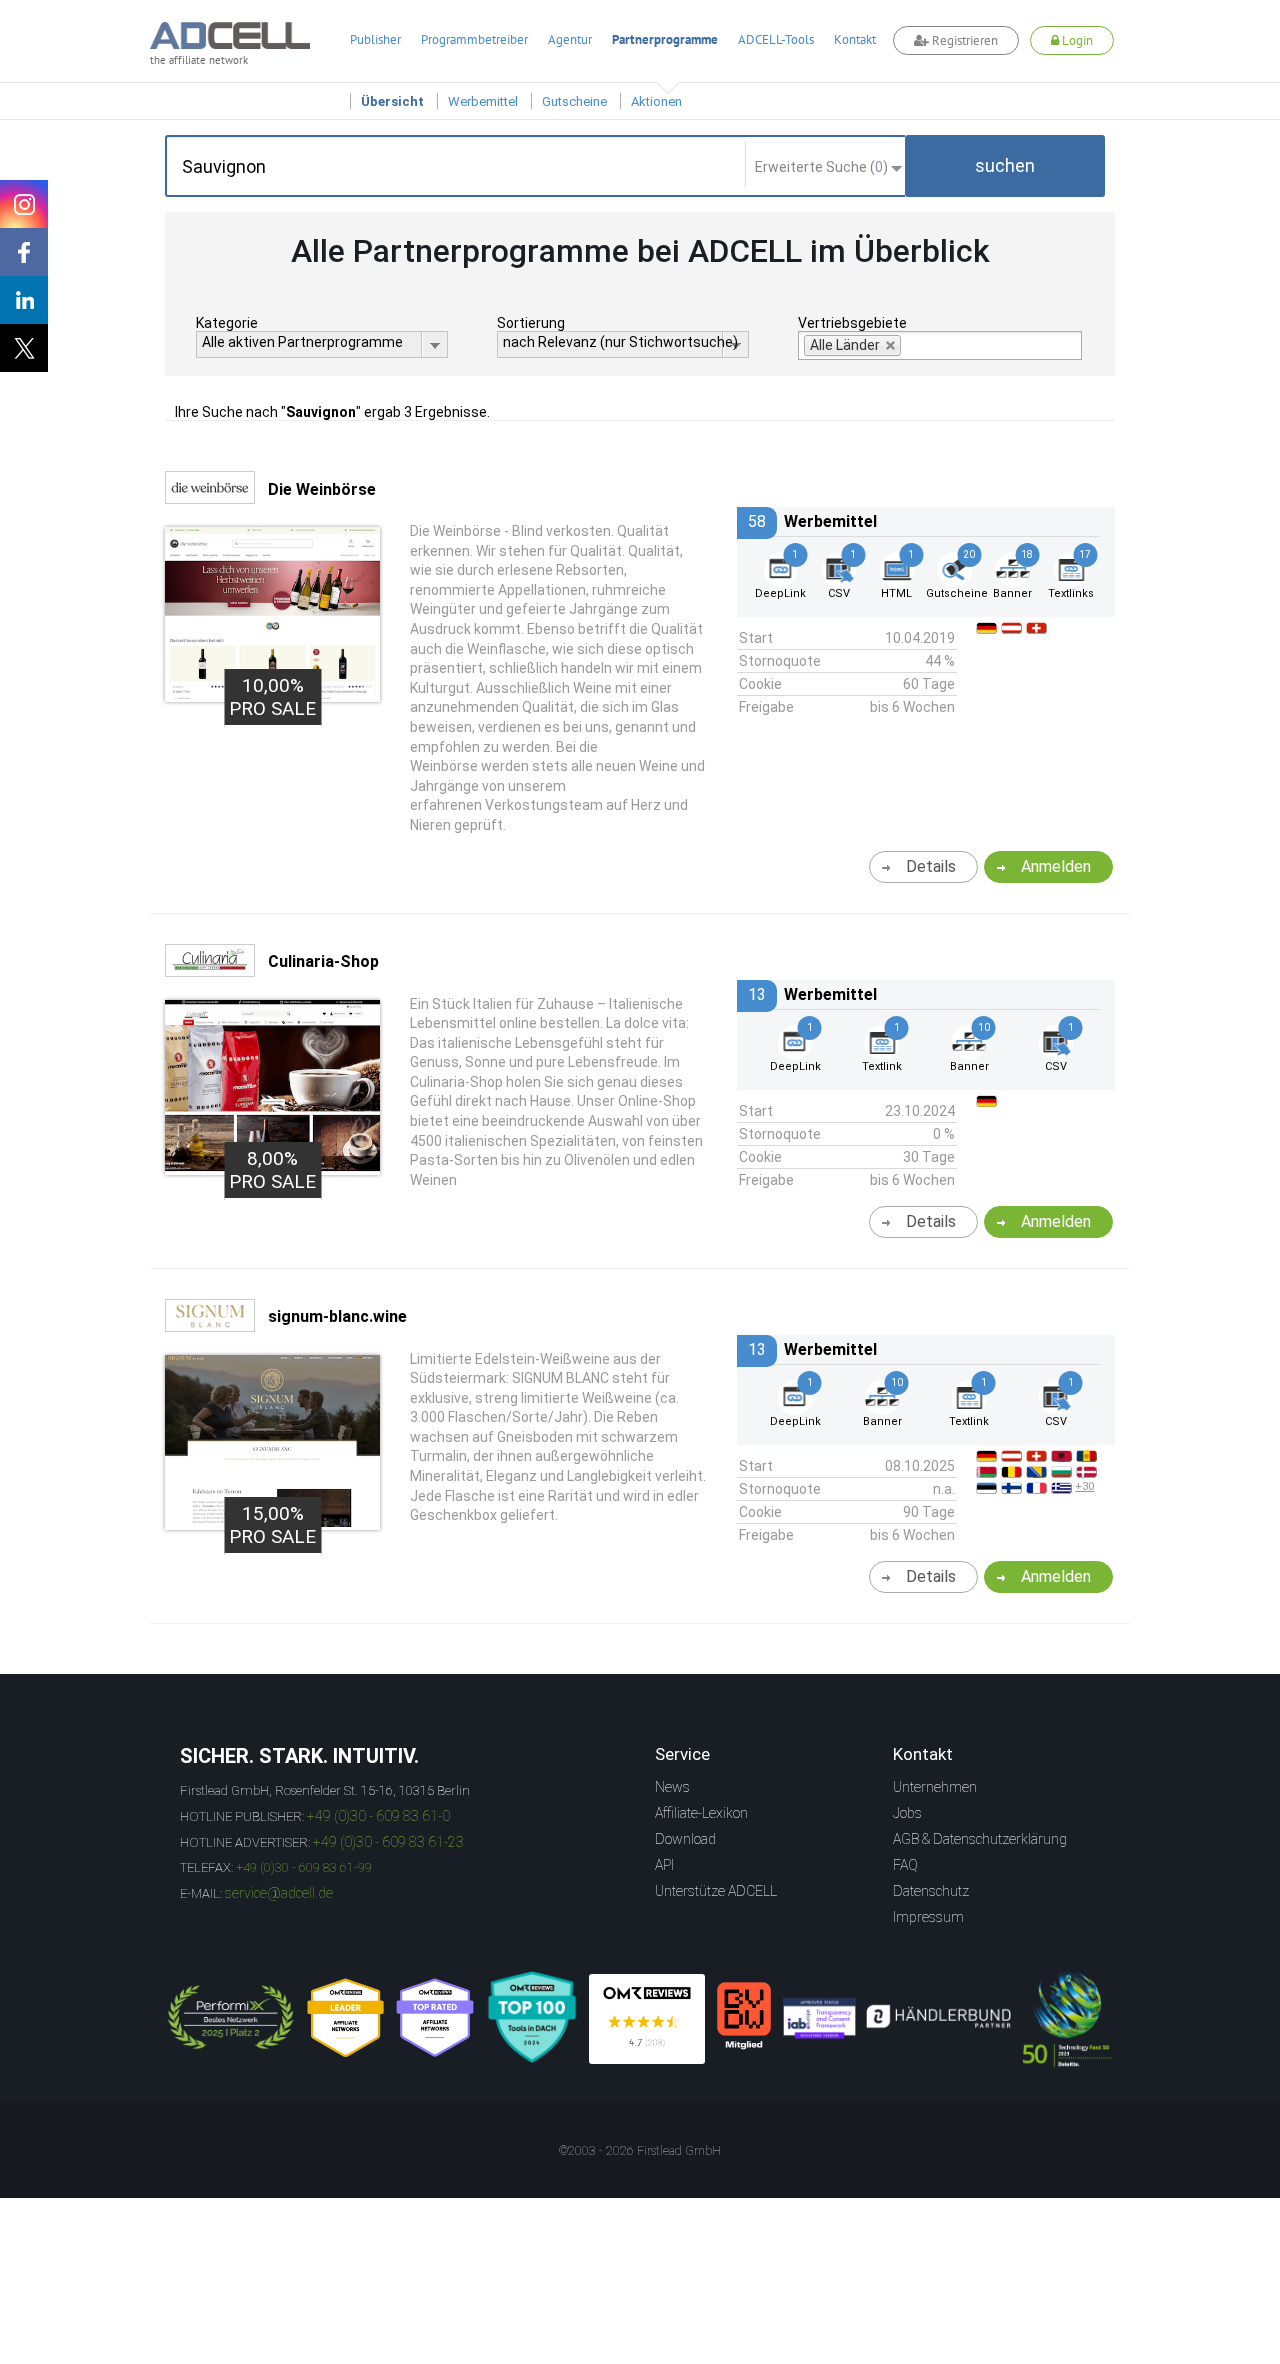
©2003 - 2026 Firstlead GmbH (640, 2151)
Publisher (375, 39)
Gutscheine (574, 101)
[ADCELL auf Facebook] (24, 252)
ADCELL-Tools (776, 39)
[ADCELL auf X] (24, 348)
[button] (1005, 166)
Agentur (570, 39)
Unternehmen (935, 1787)
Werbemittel (483, 101)
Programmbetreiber (474, 39)
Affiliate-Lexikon (701, 1813)
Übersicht (392, 101)
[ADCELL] (647, 2019)
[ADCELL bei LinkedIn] (24, 300)
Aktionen (656, 101)
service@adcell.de (279, 1893)
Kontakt (855, 39)
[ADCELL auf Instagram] (24, 204)
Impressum (928, 1917)
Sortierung (531, 323)
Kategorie (227, 323)
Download (685, 1839)
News (672, 1787)
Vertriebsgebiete (852, 323)
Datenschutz (931, 1891)
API (664, 1865)
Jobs (907, 1813)
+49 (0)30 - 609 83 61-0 (378, 1816)
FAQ (905, 1865)
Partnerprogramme (665, 39)
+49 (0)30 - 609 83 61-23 (388, 1842)
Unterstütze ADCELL (716, 1891)
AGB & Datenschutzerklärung (980, 1839)
